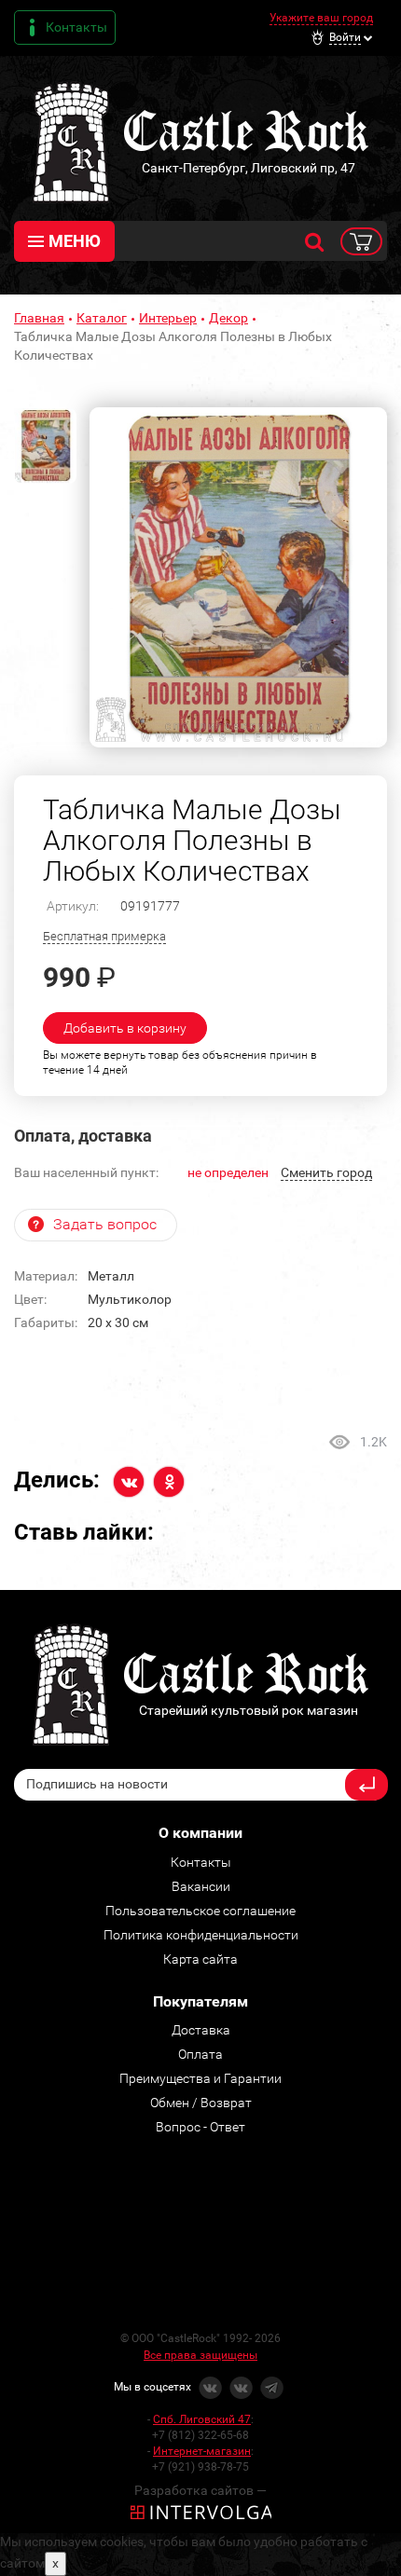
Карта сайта (200, 1959)
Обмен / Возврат (201, 2103)
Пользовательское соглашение (200, 1911)
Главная (39, 318)
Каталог (102, 318)
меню (75, 241)
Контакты (76, 27)
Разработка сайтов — (200, 2490)
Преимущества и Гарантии (200, 2078)
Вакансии (201, 1886)
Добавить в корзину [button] (125, 1028)
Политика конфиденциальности (201, 1935)
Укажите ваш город (321, 18)
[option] (238, 577)
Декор (228, 318)
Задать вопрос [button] (105, 1224)
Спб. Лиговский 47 (202, 2419)
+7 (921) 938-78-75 (200, 2467)
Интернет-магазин (202, 2451)
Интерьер (168, 318)
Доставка (201, 2030)
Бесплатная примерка (104, 936)
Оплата (200, 2054)
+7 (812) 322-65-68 (200, 2435)
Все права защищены (200, 2355)
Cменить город (326, 1172)
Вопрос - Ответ (200, 2127)
